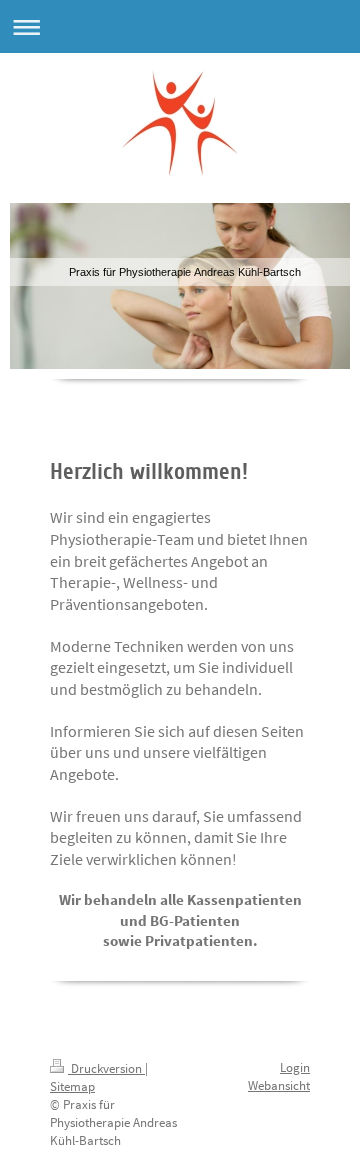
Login (295, 1067)
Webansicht (279, 1085)
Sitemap (72, 1086)
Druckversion (106, 1068)
